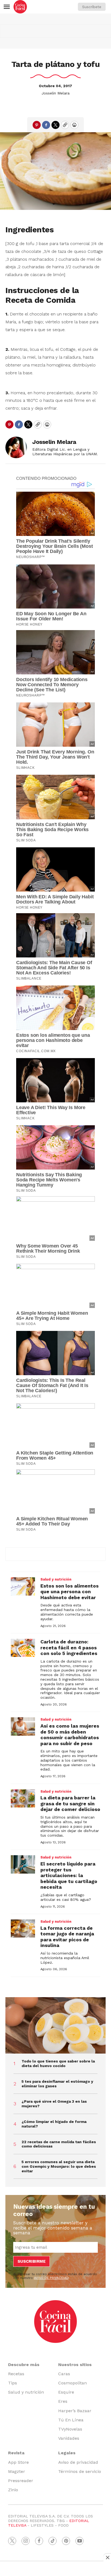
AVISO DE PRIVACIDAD (51, 2278)
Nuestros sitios (75, 2365)
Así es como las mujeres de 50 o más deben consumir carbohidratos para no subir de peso (70, 1735)
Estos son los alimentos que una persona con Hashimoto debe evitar (70, 1592)
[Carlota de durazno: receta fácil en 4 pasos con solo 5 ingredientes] (23, 1648)
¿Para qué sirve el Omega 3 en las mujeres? (54, 2104)
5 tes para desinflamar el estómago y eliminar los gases (57, 2084)
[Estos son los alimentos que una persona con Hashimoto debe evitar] (23, 1586)
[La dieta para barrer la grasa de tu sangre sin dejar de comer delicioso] (23, 1799)
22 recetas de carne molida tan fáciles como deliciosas (59, 2144)
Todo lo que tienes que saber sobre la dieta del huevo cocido (58, 2063)
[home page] (20, 7)
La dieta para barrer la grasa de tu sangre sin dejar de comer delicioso (70, 1803)
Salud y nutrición (56, 1579)
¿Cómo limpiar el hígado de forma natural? (54, 2124)
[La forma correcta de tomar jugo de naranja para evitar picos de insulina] (23, 1929)
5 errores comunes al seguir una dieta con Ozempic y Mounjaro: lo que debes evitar (59, 2166)
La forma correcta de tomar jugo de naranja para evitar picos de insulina (67, 1937)
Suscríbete (92, 7)
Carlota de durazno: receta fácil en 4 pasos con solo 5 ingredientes (69, 1647)
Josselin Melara (55, 93)
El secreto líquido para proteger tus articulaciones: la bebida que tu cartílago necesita (69, 1875)
